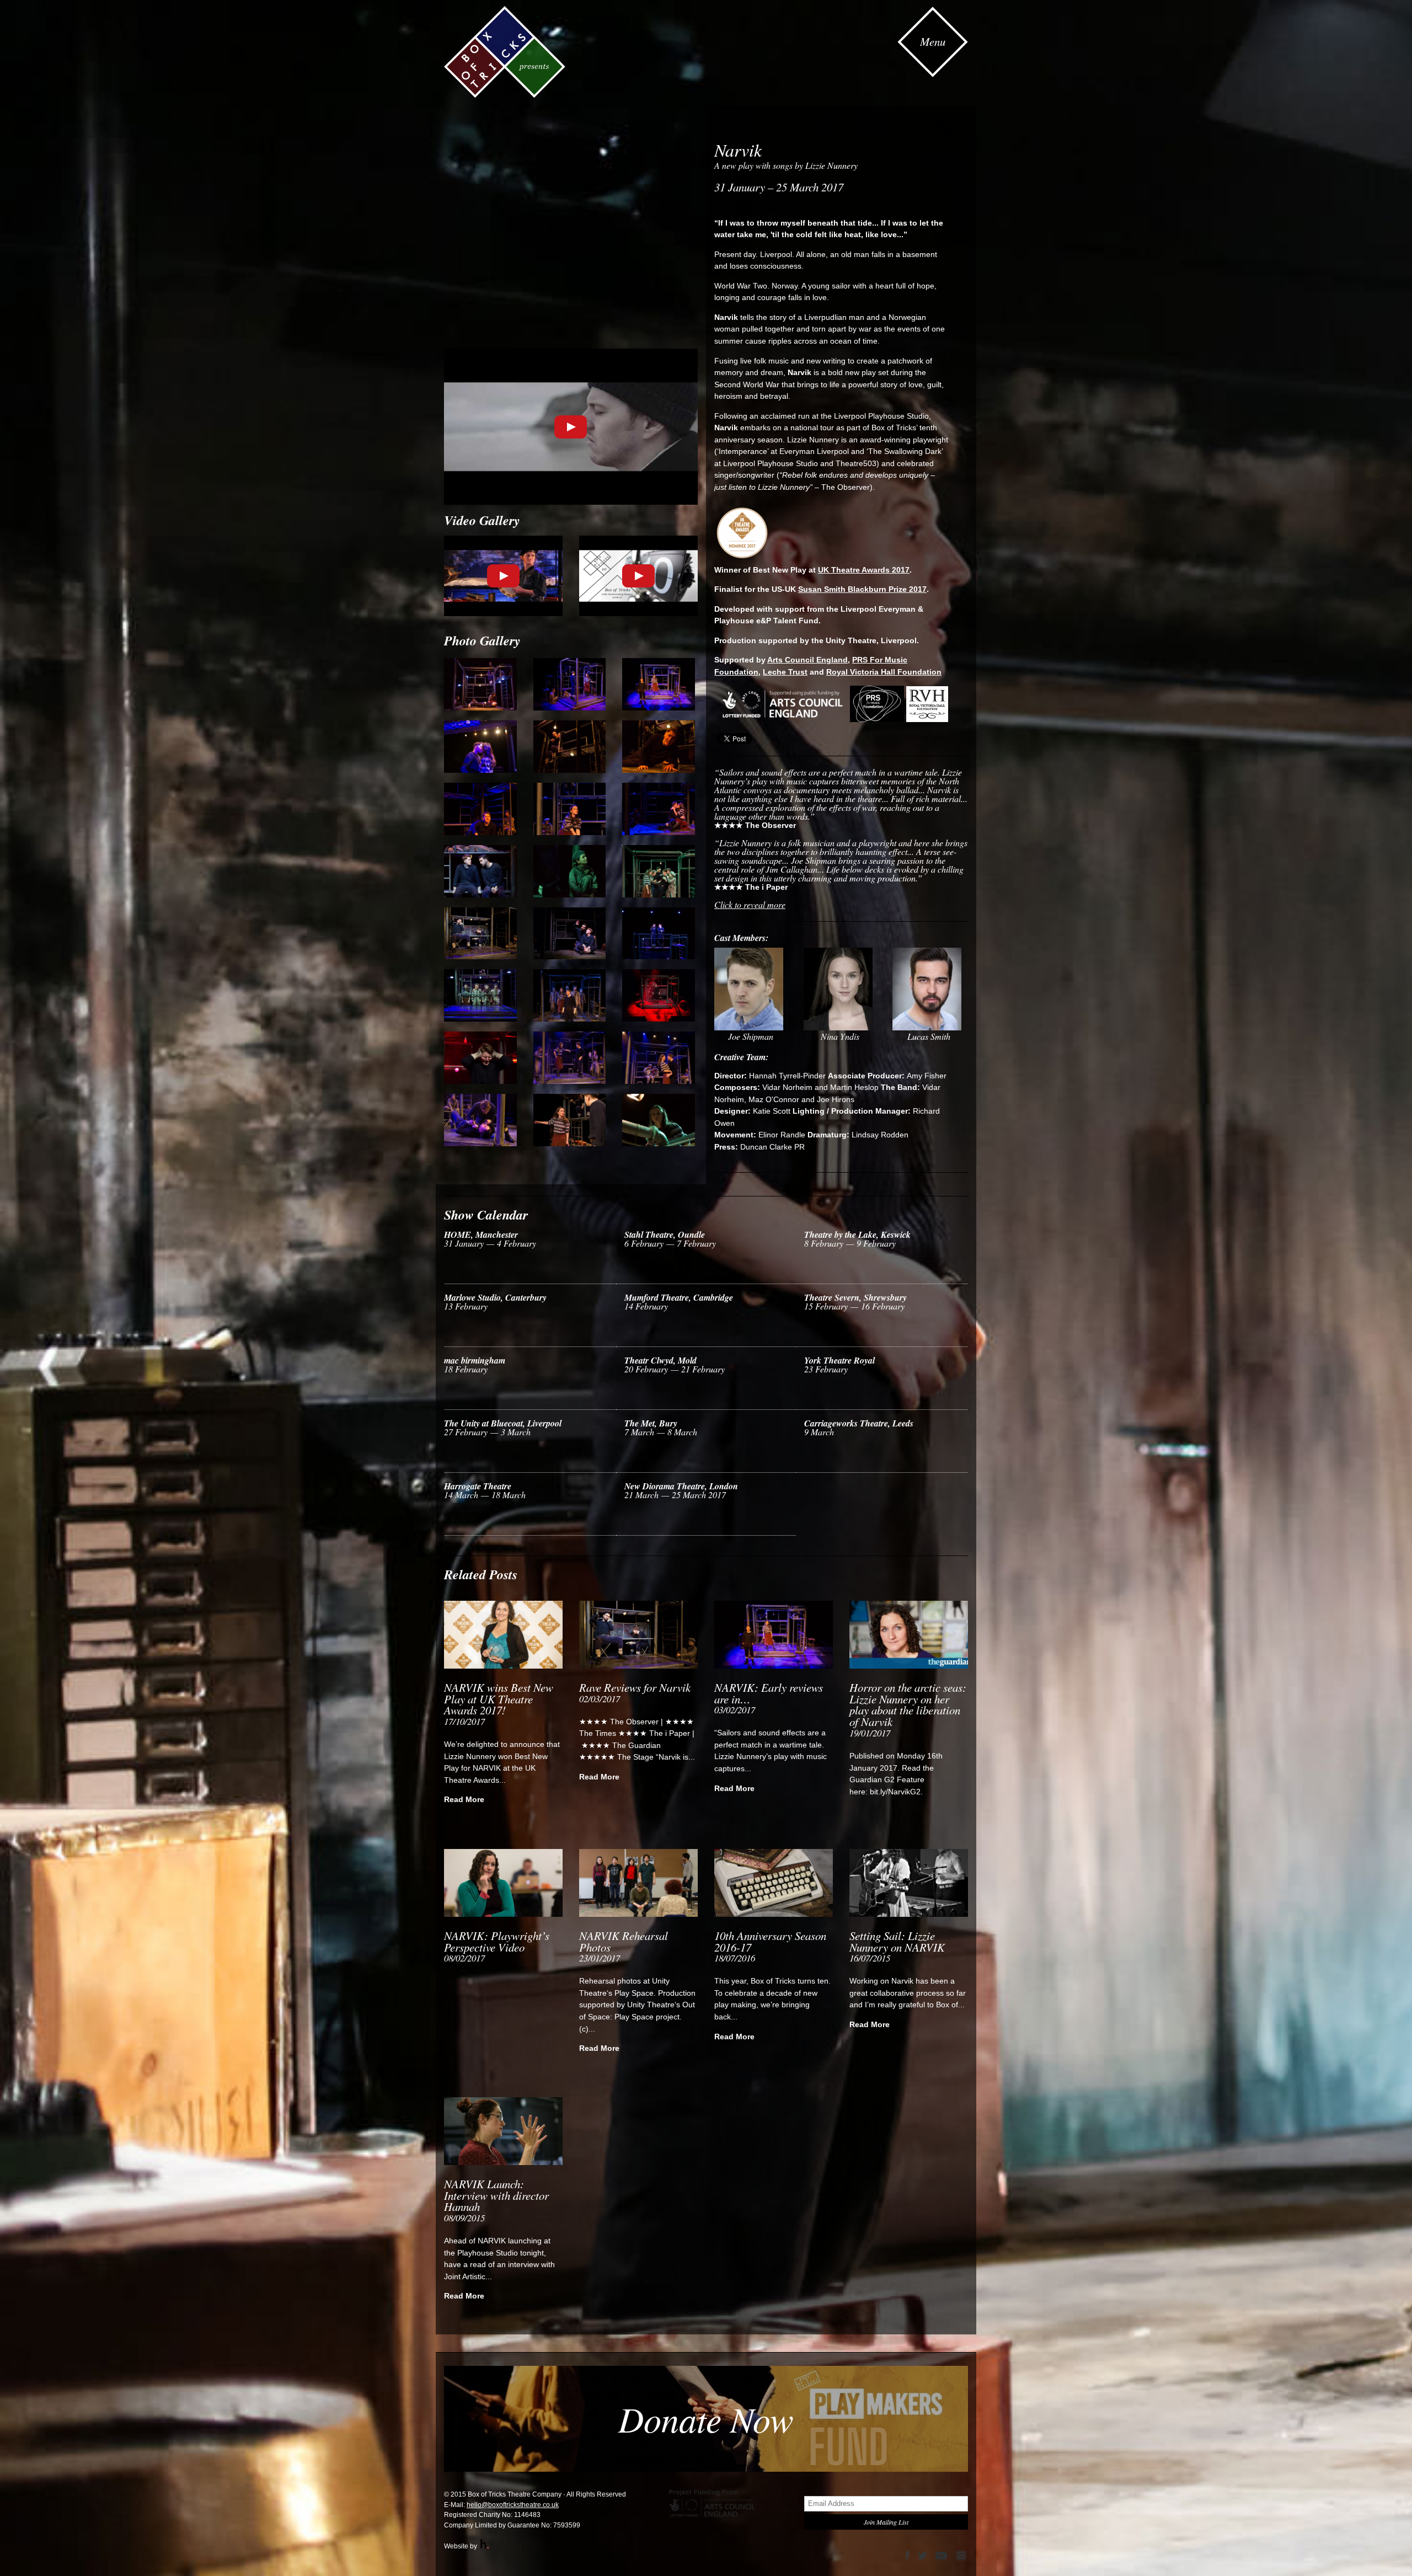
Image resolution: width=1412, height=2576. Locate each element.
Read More (464, 1799)
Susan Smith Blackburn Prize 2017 (862, 589)
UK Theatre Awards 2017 (864, 570)
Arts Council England (807, 660)
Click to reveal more (750, 904)
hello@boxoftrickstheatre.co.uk (513, 2505)
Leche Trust (785, 672)
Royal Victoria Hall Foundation (884, 672)
